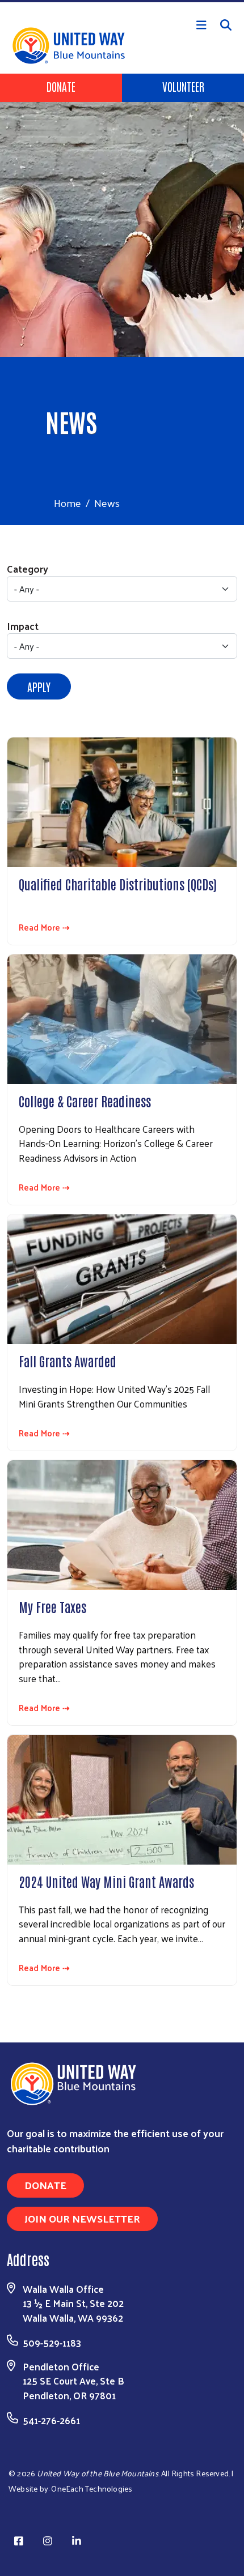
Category (28, 568)
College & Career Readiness (85, 1101)
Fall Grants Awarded (68, 1360)
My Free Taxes (52, 1606)
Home (68, 503)
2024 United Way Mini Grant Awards (106, 1881)
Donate (61, 86)
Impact (23, 626)
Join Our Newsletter (82, 2218)
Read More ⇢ (44, 927)
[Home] (122, 1)
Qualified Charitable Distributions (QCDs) (118, 884)
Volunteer (183, 86)
